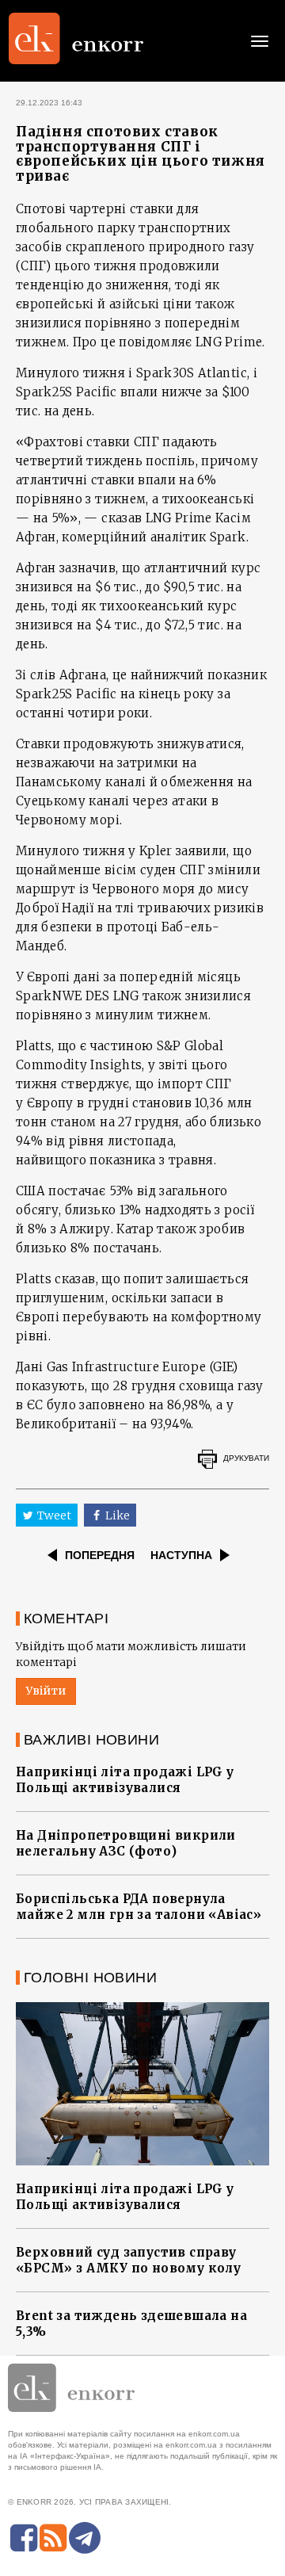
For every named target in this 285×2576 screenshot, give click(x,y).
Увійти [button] (46, 1691)
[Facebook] (24, 2538)
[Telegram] (85, 2538)
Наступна (181, 1555)
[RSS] (53, 2538)
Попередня (100, 1555)
